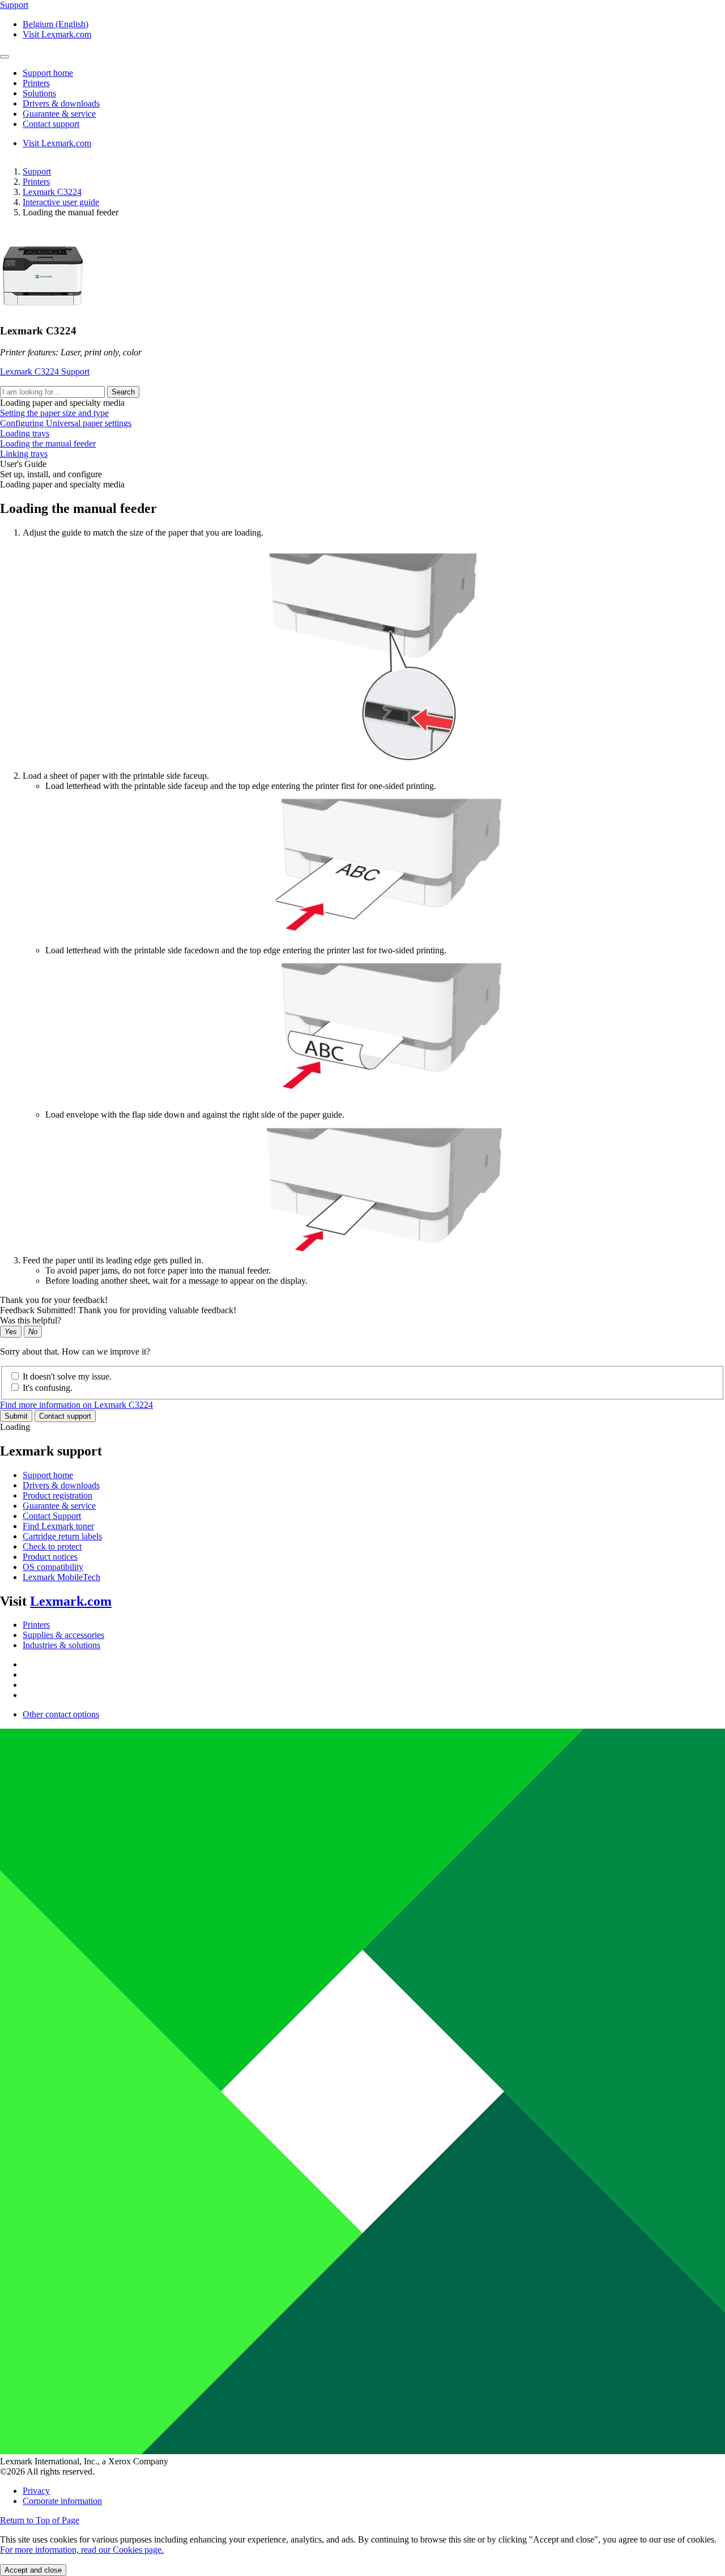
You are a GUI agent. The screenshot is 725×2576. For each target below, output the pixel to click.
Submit (16, 1416)
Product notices (50, 1557)
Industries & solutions (61, 1645)
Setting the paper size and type (54, 413)
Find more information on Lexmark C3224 (76, 1405)
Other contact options (61, 1714)
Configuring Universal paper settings (66, 423)
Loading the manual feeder (48, 444)
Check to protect (52, 1546)
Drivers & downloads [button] (61, 103)
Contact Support (52, 1516)
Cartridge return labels (62, 1536)
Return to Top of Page (40, 2520)
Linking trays (24, 454)
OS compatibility (53, 1567)
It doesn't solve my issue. (67, 1376)
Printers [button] (36, 83)
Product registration (57, 1495)
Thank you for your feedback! (54, 1300)
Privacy (36, 2491)
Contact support (65, 1416)
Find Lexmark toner (58, 1526)
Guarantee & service (59, 1506)
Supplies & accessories (63, 1635)
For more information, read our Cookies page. (82, 2550)
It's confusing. (48, 1388)
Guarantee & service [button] (59, 114)
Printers (36, 182)
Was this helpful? (31, 1320)
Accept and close (33, 2570)
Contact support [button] (51, 124)
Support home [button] (48, 73)
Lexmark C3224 (52, 192)
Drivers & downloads (61, 1485)
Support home (48, 1475)
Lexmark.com (71, 1601)
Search (123, 392)
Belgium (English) (56, 24)
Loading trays (25, 433)
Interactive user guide (61, 202)
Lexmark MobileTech (61, 1577)
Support (37, 171)
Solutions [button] (39, 93)
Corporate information (62, 2501)
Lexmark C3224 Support (45, 372)
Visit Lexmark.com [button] (57, 34)
